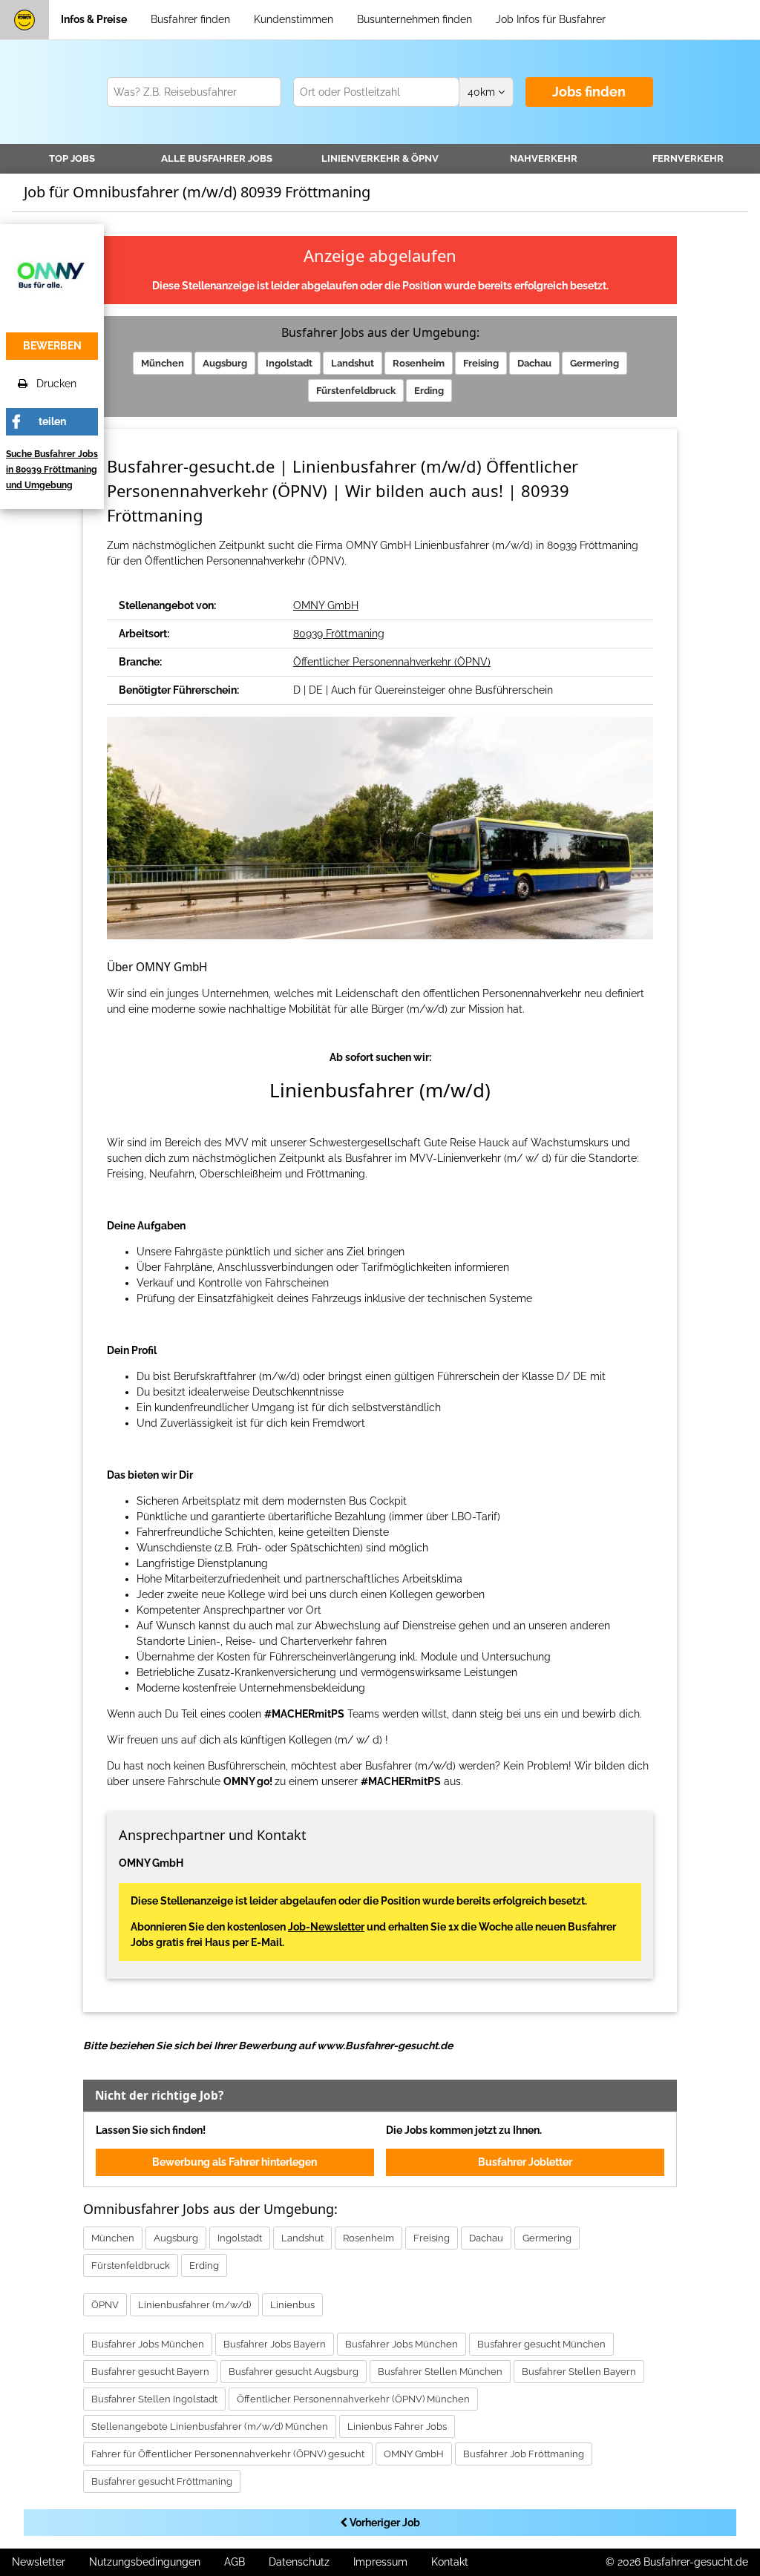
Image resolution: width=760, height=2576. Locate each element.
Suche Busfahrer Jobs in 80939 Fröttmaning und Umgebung (52, 470)
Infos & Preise (94, 19)
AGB (235, 2562)
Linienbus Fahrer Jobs (397, 2426)
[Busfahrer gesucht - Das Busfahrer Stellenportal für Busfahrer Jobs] (24, 20)
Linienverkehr (380, 158)
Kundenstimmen (294, 19)
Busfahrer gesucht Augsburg (294, 2372)
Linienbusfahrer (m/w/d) (194, 2305)
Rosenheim (419, 363)
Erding (429, 391)
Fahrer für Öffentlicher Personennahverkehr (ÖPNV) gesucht (228, 2454)
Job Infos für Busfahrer (551, 19)
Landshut (353, 363)
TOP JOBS (72, 158)
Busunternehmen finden (415, 19)
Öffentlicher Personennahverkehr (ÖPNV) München (353, 2399)
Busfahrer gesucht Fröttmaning (162, 2481)
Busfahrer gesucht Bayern (150, 2372)
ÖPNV (105, 2305)
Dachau (534, 363)
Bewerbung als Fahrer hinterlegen (235, 2162)
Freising (481, 363)
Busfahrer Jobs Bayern (275, 2344)
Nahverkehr (544, 158)
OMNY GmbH (326, 605)
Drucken (52, 384)
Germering (594, 363)
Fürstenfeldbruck (356, 391)
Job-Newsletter (326, 1927)
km (483, 92)
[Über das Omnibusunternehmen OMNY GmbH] (52, 275)
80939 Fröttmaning (339, 634)
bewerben (52, 346)
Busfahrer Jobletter (525, 2162)
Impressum (380, 2562)
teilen (52, 421)
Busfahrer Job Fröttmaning (524, 2454)
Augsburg (225, 363)
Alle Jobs (217, 158)
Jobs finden (589, 92)
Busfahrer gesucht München (541, 2344)
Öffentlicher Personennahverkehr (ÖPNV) (392, 662)
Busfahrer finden (190, 19)
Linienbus (292, 2305)
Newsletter (39, 2562)
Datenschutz (299, 2562)
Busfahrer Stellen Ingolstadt (154, 2399)
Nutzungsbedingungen (145, 2562)
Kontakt (450, 2562)
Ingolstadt (289, 363)
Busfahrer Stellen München (440, 2372)
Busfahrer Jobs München (148, 2344)
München (163, 363)
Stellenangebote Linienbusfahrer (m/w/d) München (210, 2426)
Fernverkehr (688, 158)
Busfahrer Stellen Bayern (579, 2372)
